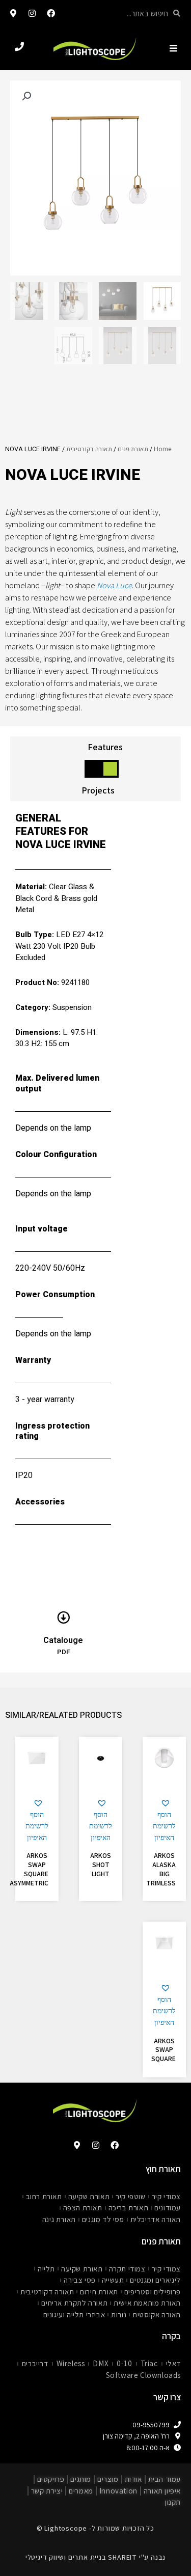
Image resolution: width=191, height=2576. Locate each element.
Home (163, 449)
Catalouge (63, 1640)
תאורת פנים (133, 449)
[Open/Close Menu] (173, 48)
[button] (164, 1821)
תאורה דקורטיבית (89, 449)
